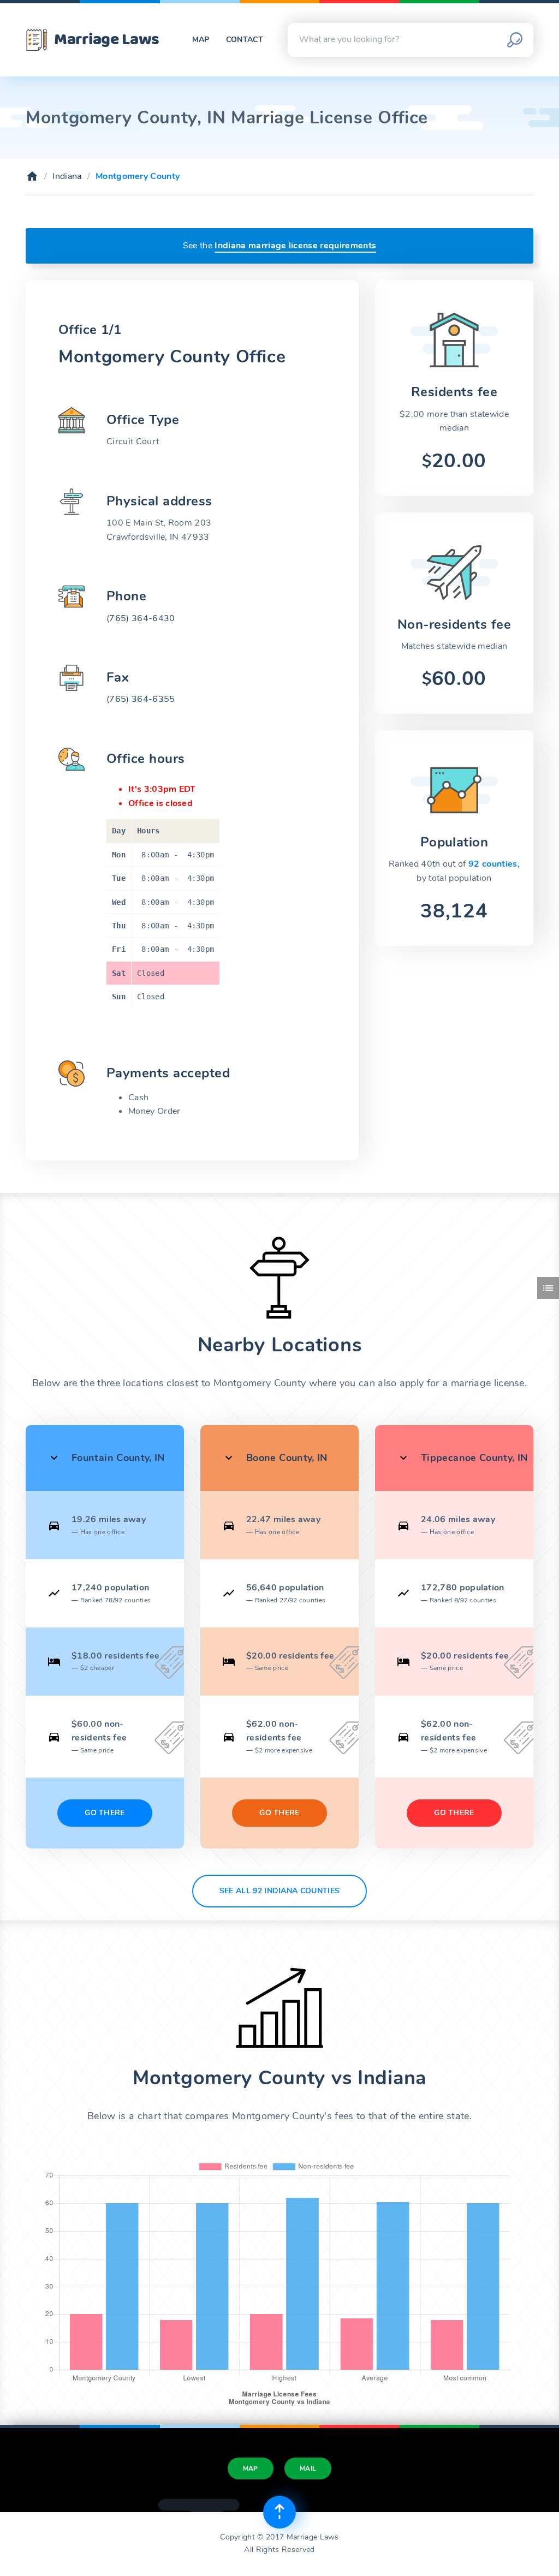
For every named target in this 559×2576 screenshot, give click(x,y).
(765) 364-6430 (141, 618)
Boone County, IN (287, 1458)
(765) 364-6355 (141, 699)
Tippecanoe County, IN (474, 1458)
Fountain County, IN (118, 1458)
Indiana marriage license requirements (295, 246)
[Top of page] (279, 2512)
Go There (105, 1813)
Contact (245, 40)
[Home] (32, 176)
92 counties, (494, 864)
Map (201, 40)
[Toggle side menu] (548, 1288)
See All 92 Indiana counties (280, 1891)
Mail (308, 2468)
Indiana (67, 176)
